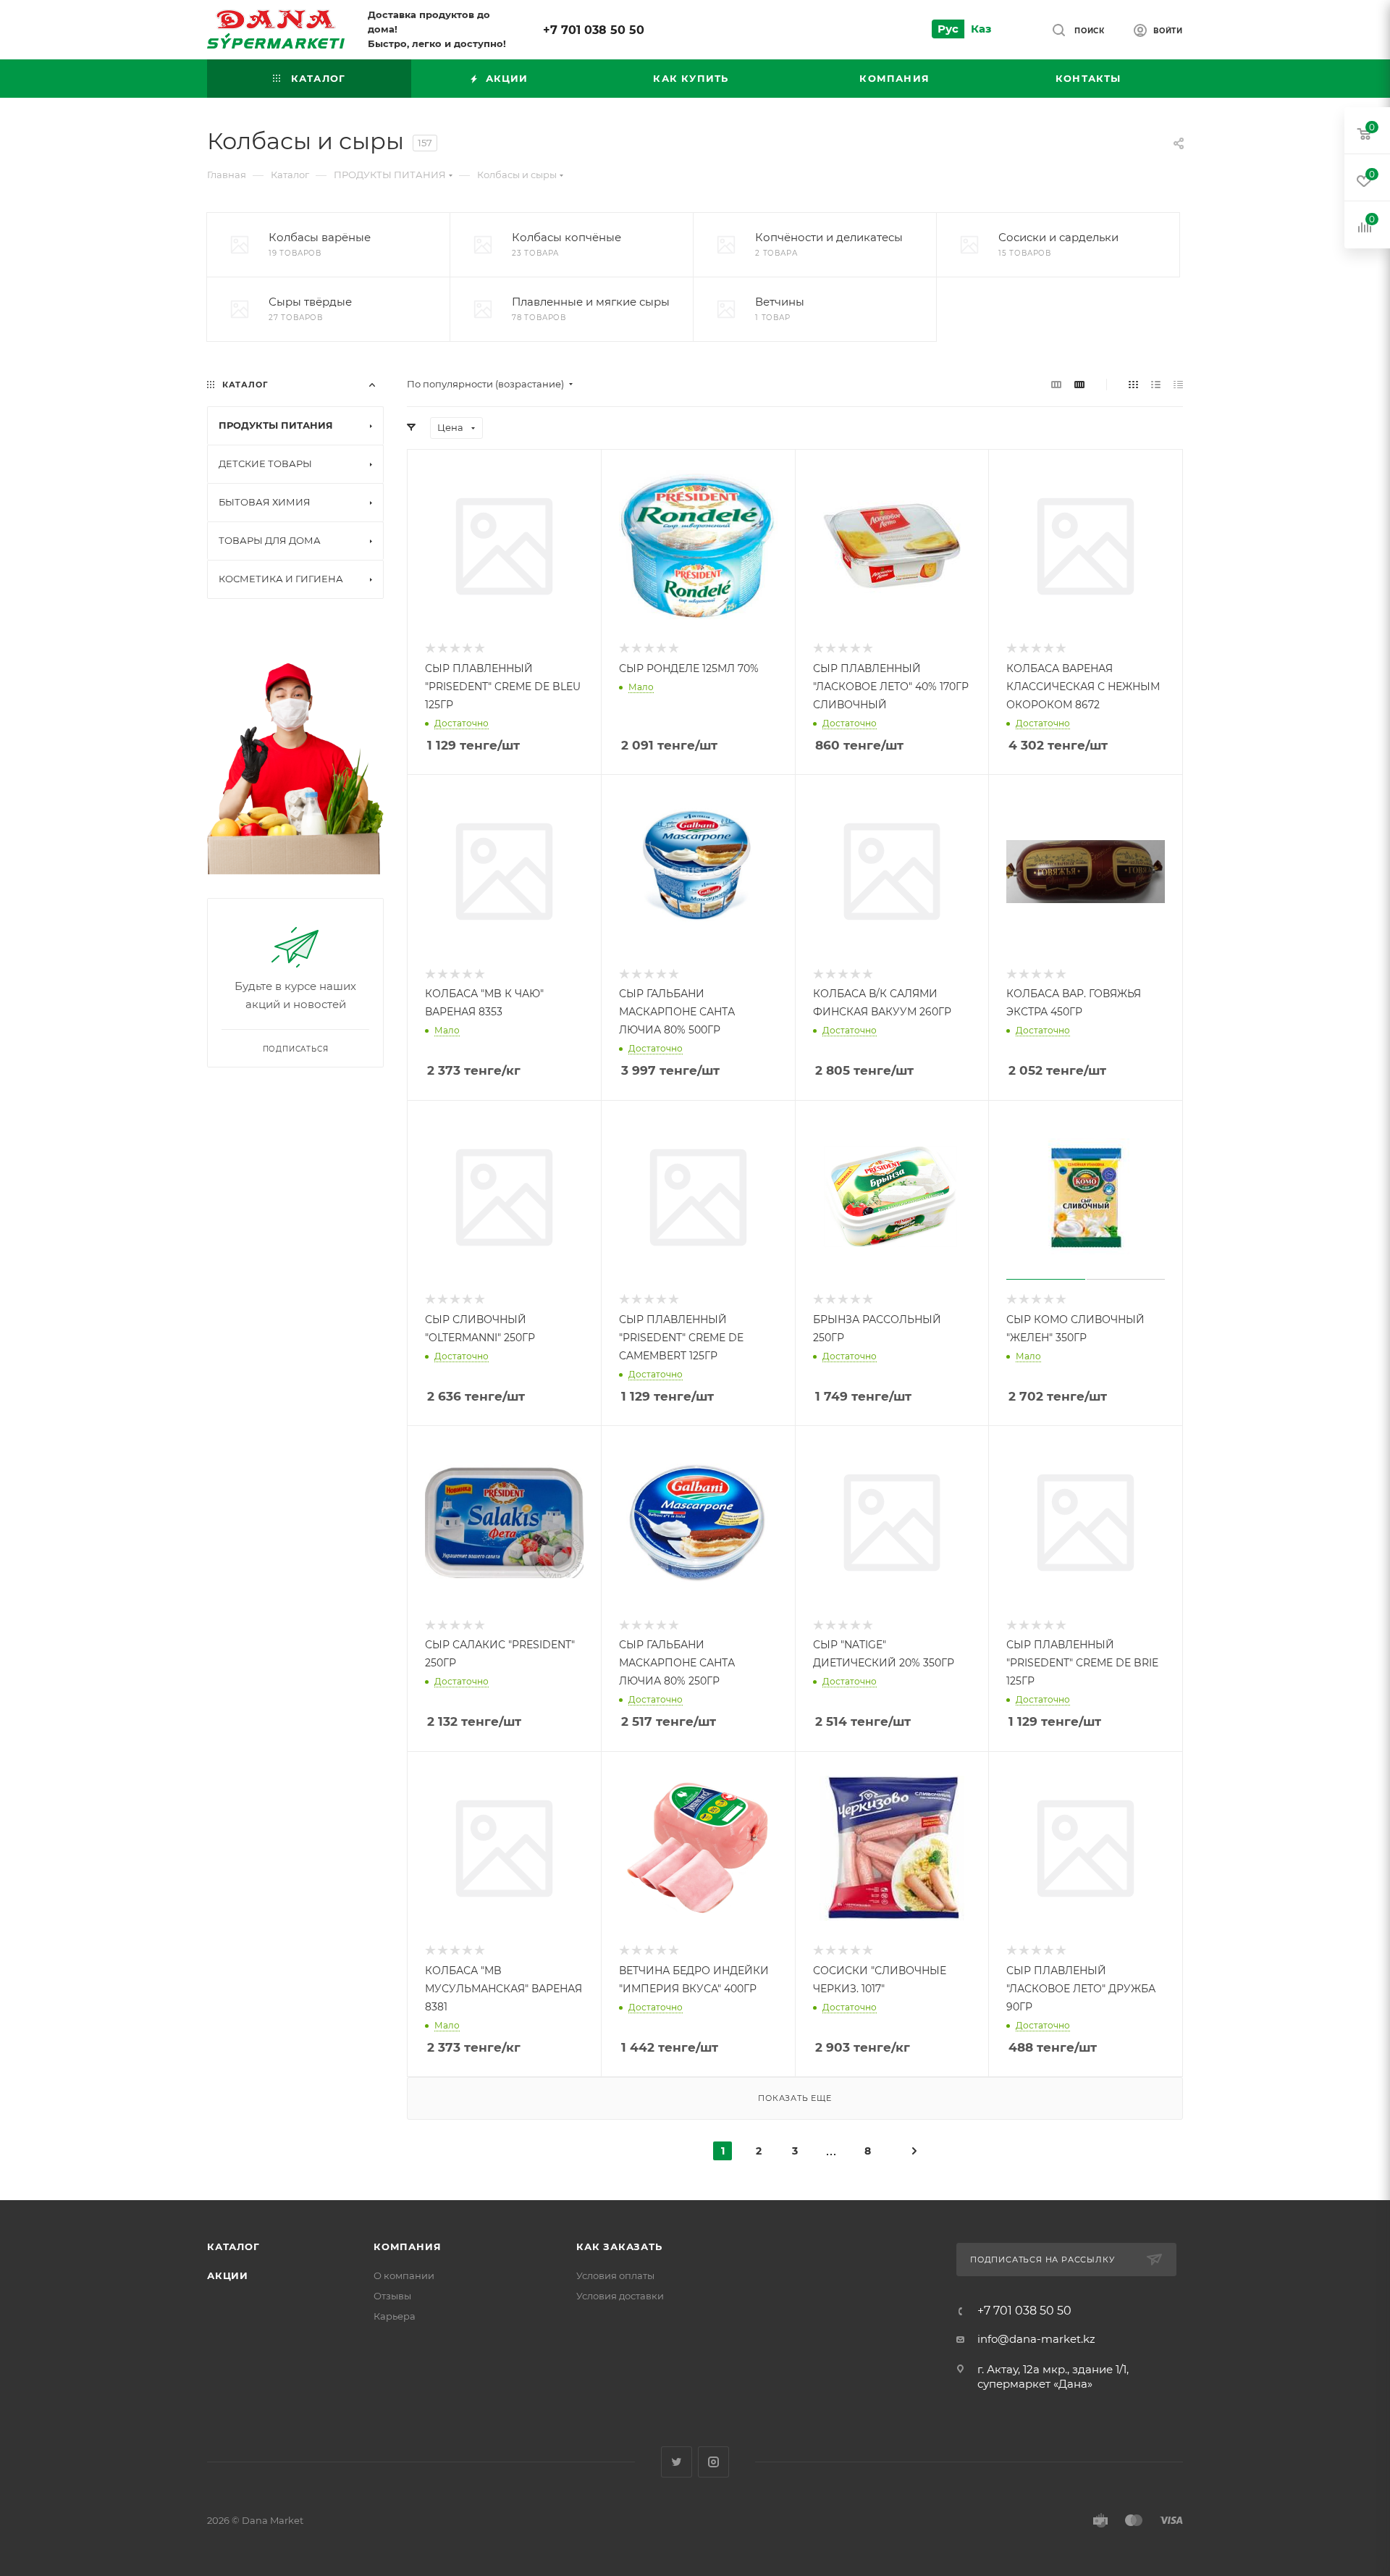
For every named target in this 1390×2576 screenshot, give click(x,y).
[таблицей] (1178, 384)
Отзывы (392, 2296)
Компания (407, 2246)
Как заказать (619, 2246)
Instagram (713, 2462)
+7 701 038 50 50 (594, 30)
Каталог (233, 2246)
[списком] (1156, 384)
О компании (404, 2275)
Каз (981, 29)
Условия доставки (620, 2296)
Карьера (395, 2316)
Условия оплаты (615, 2275)
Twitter (677, 2462)
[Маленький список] (1056, 384)
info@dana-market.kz (1036, 2339)
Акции (228, 2275)
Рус (948, 29)
